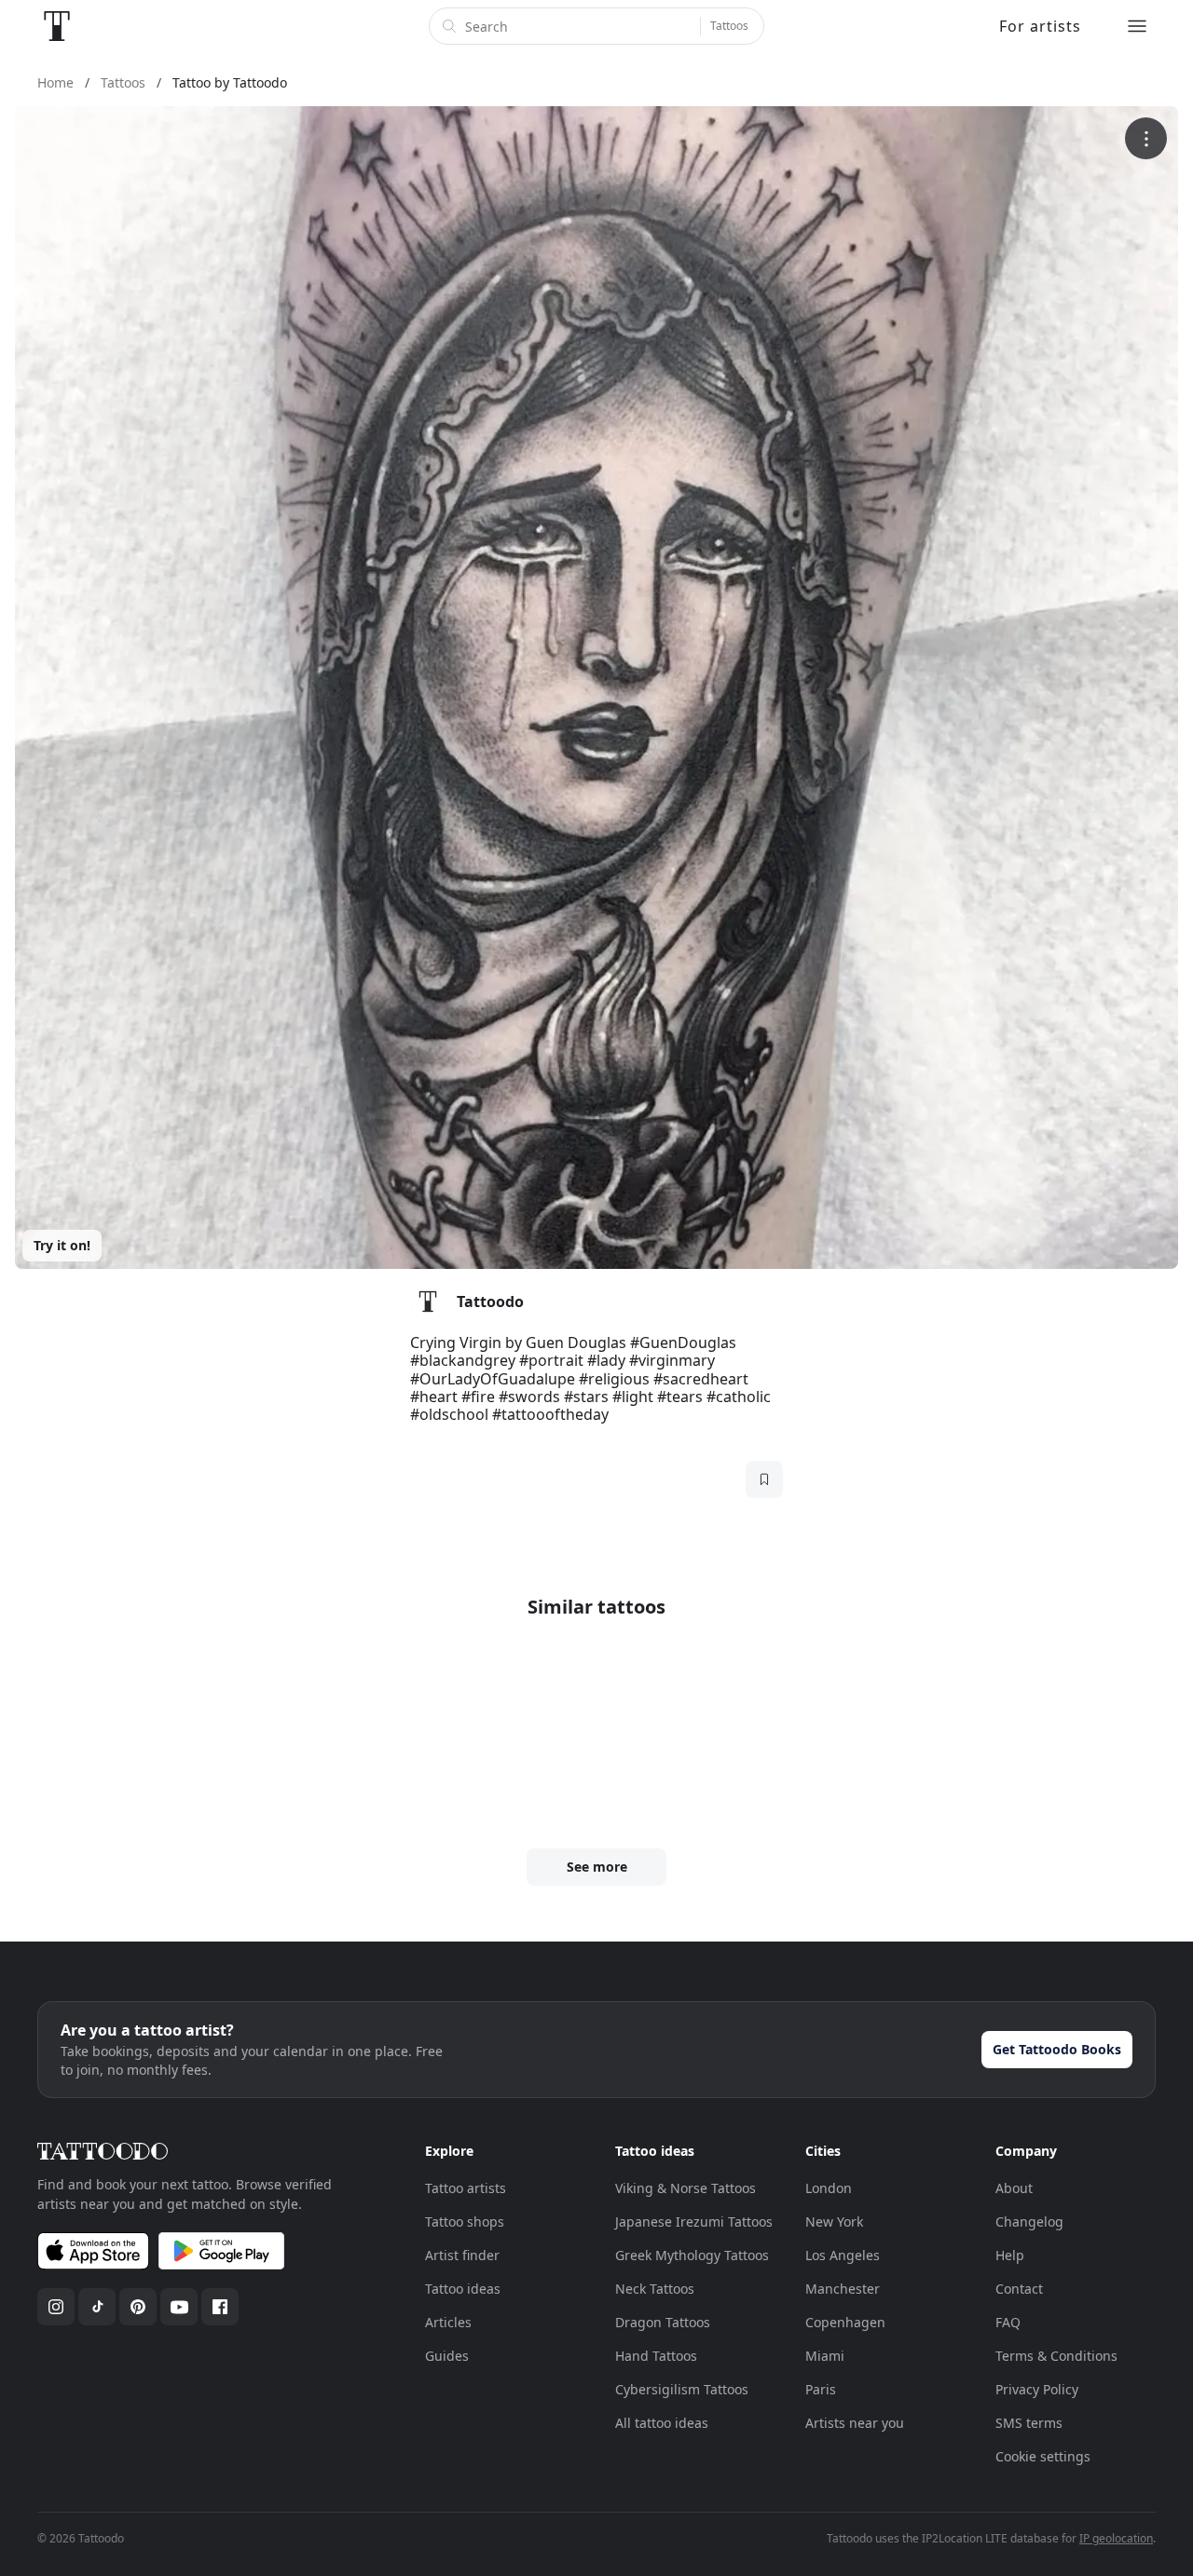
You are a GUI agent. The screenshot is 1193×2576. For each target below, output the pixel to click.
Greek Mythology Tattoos (692, 2255)
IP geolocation (1116, 2538)
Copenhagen (845, 2322)
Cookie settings (1043, 2456)
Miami (825, 2356)
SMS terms (1029, 2423)
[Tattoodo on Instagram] (56, 2307)
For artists (1040, 26)
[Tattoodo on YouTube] (179, 2307)
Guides (447, 2356)
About (1014, 2188)
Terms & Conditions (1056, 2356)
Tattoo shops (465, 2222)
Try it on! (62, 1245)
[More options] (1146, 138)
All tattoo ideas (662, 2423)
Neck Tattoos (655, 2289)
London (829, 2188)
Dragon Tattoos (663, 2322)
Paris (821, 2389)
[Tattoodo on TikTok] (97, 2307)
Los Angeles (843, 2255)
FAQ (1008, 2322)
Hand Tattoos (656, 2356)
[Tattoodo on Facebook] (220, 2307)
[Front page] (57, 26)
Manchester (843, 2289)
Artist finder (462, 2255)
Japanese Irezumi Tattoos (694, 2222)
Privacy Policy (1037, 2389)
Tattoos (729, 26)
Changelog (1029, 2222)
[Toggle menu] (1137, 26)
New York (834, 2222)
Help (1010, 2255)
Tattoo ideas (463, 2289)
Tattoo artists (466, 2188)
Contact (1019, 2289)
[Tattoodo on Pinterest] (138, 2307)
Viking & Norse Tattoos (686, 2188)
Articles (448, 2322)
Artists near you (855, 2423)
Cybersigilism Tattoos (682, 2389)
